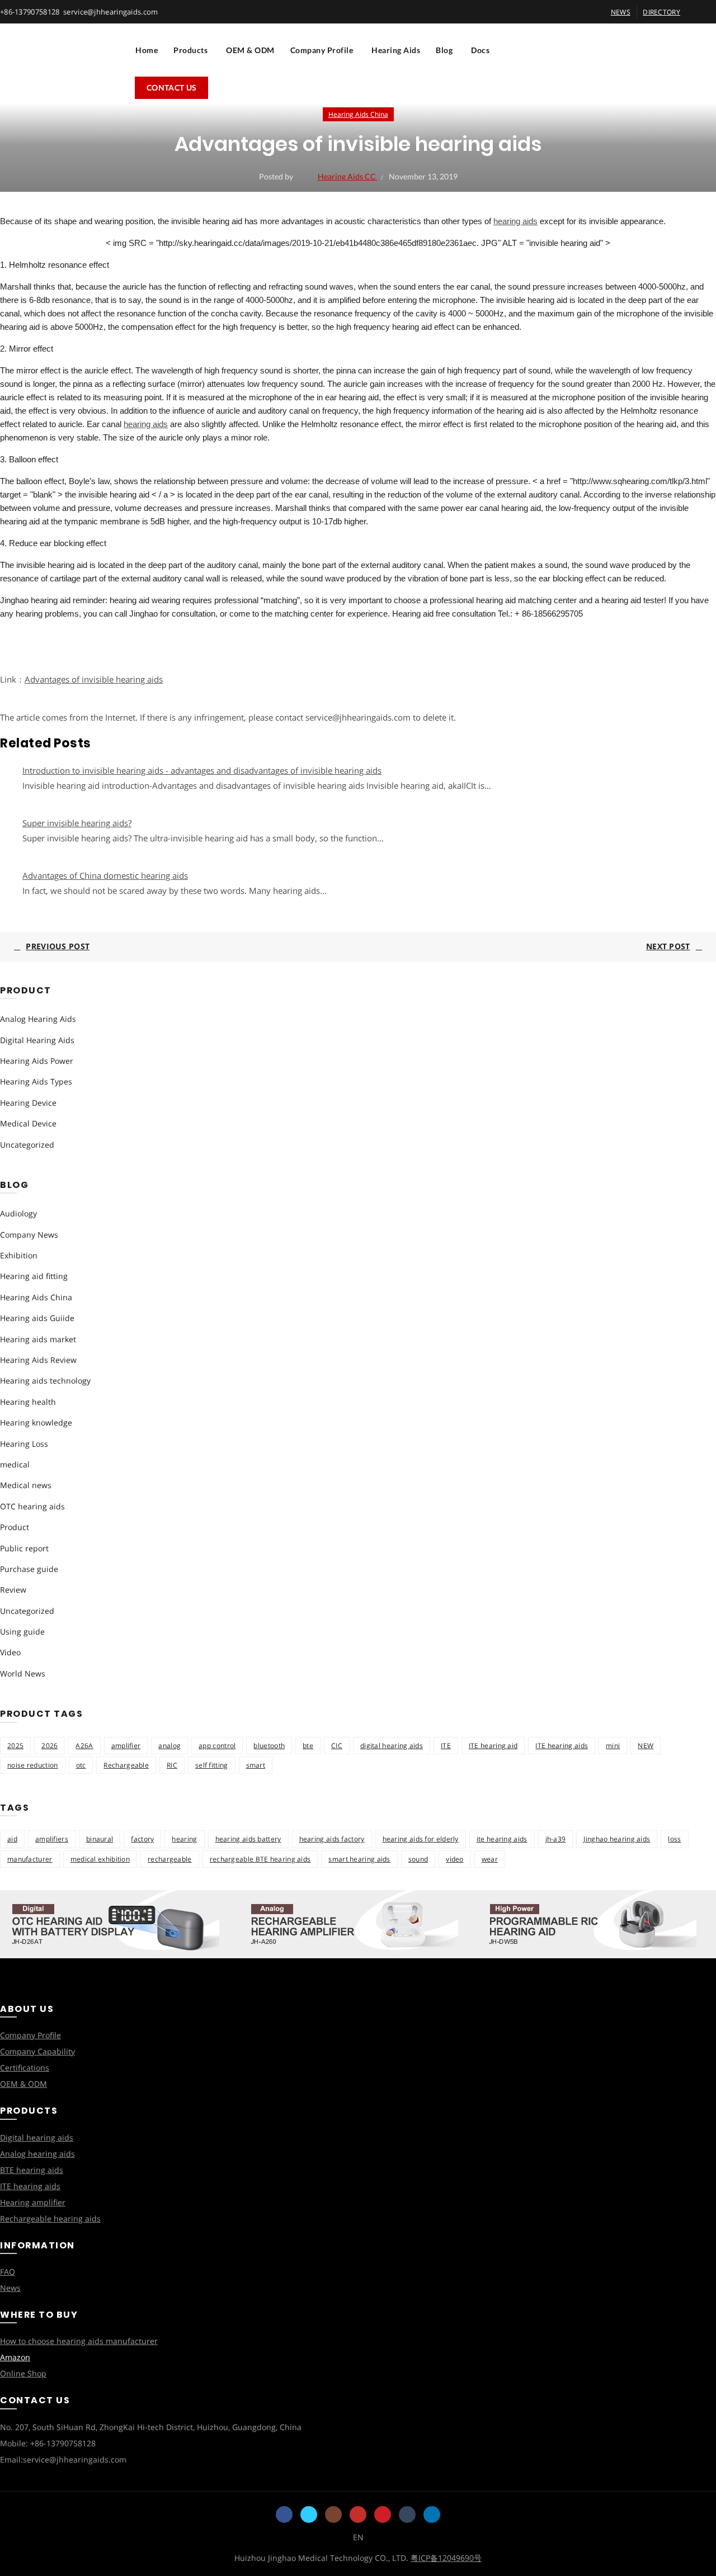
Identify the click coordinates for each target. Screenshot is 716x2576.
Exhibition (19, 1255)
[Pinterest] (383, 2515)
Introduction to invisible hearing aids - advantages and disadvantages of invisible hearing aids (202, 770)
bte (308, 1746)
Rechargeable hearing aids (50, 2219)
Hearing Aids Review (38, 1360)
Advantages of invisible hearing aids (94, 679)
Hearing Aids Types (36, 1081)
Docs (480, 50)
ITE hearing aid (493, 1746)
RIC (172, 1765)
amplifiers (52, 1839)
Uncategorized (27, 1145)
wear (490, 1859)
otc (81, 1765)
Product (15, 1527)
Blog (444, 50)
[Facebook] (284, 2515)
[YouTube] (358, 2515)
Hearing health (28, 1402)
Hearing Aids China (358, 114)
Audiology (18, 1213)
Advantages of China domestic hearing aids (105, 875)
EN (358, 2537)
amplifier (126, 1746)
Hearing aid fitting (34, 1276)
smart (256, 1765)
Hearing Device (28, 1103)
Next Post (668, 946)
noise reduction (33, 1765)
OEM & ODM (250, 50)
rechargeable (170, 1859)
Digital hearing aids (37, 2137)
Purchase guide (29, 1569)
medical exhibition (100, 1859)
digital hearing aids (392, 1746)
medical (15, 1464)
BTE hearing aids (32, 2170)
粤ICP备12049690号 (446, 2558)
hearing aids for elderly (421, 1839)
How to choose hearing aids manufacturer (79, 2341)
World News (23, 1673)
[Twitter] (309, 2515)
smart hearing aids (359, 1859)
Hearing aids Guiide (37, 1318)
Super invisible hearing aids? (77, 823)
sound (418, 1859)
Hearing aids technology (45, 1381)
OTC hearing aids (32, 1506)
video (455, 1859)
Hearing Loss (24, 1444)
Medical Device (28, 1123)
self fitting (212, 1765)
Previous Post (58, 946)
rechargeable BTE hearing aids (260, 1859)
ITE (446, 1746)
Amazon (15, 2357)
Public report (24, 1548)
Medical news (26, 1485)
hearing (184, 1839)
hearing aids (515, 221)
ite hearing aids (502, 1839)
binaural (100, 1839)
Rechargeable (126, 1765)
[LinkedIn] (432, 2515)
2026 (50, 1746)
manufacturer (30, 1859)
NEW (646, 1746)
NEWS (621, 12)
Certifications (25, 2068)
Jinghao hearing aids (617, 1839)
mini (613, 1746)
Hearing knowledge (36, 1422)
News (10, 2288)
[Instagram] (333, 2515)
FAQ (8, 2272)
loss (674, 1839)
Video (10, 1652)
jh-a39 (556, 1839)
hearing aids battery (248, 1839)
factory (142, 1839)
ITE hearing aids (562, 1746)
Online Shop (23, 2373)
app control (217, 1746)
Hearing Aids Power (37, 1061)
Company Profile (322, 50)
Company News (29, 1235)
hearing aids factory (332, 1839)
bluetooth (269, 1746)
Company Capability (37, 2051)
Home (147, 50)
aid (12, 1839)
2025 (15, 1746)
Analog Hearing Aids (38, 1019)
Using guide (22, 1632)
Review (13, 1590)
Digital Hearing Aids (37, 1040)
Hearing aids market (38, 1339)
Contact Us (171, 87)
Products (190, 50)
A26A (84, 1746)
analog (169, 1746)
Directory (661, 12)
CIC (337, 1746)
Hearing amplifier (33, 2202)
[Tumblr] (407, 2515)
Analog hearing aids (37, 2154)
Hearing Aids (396, 50)
